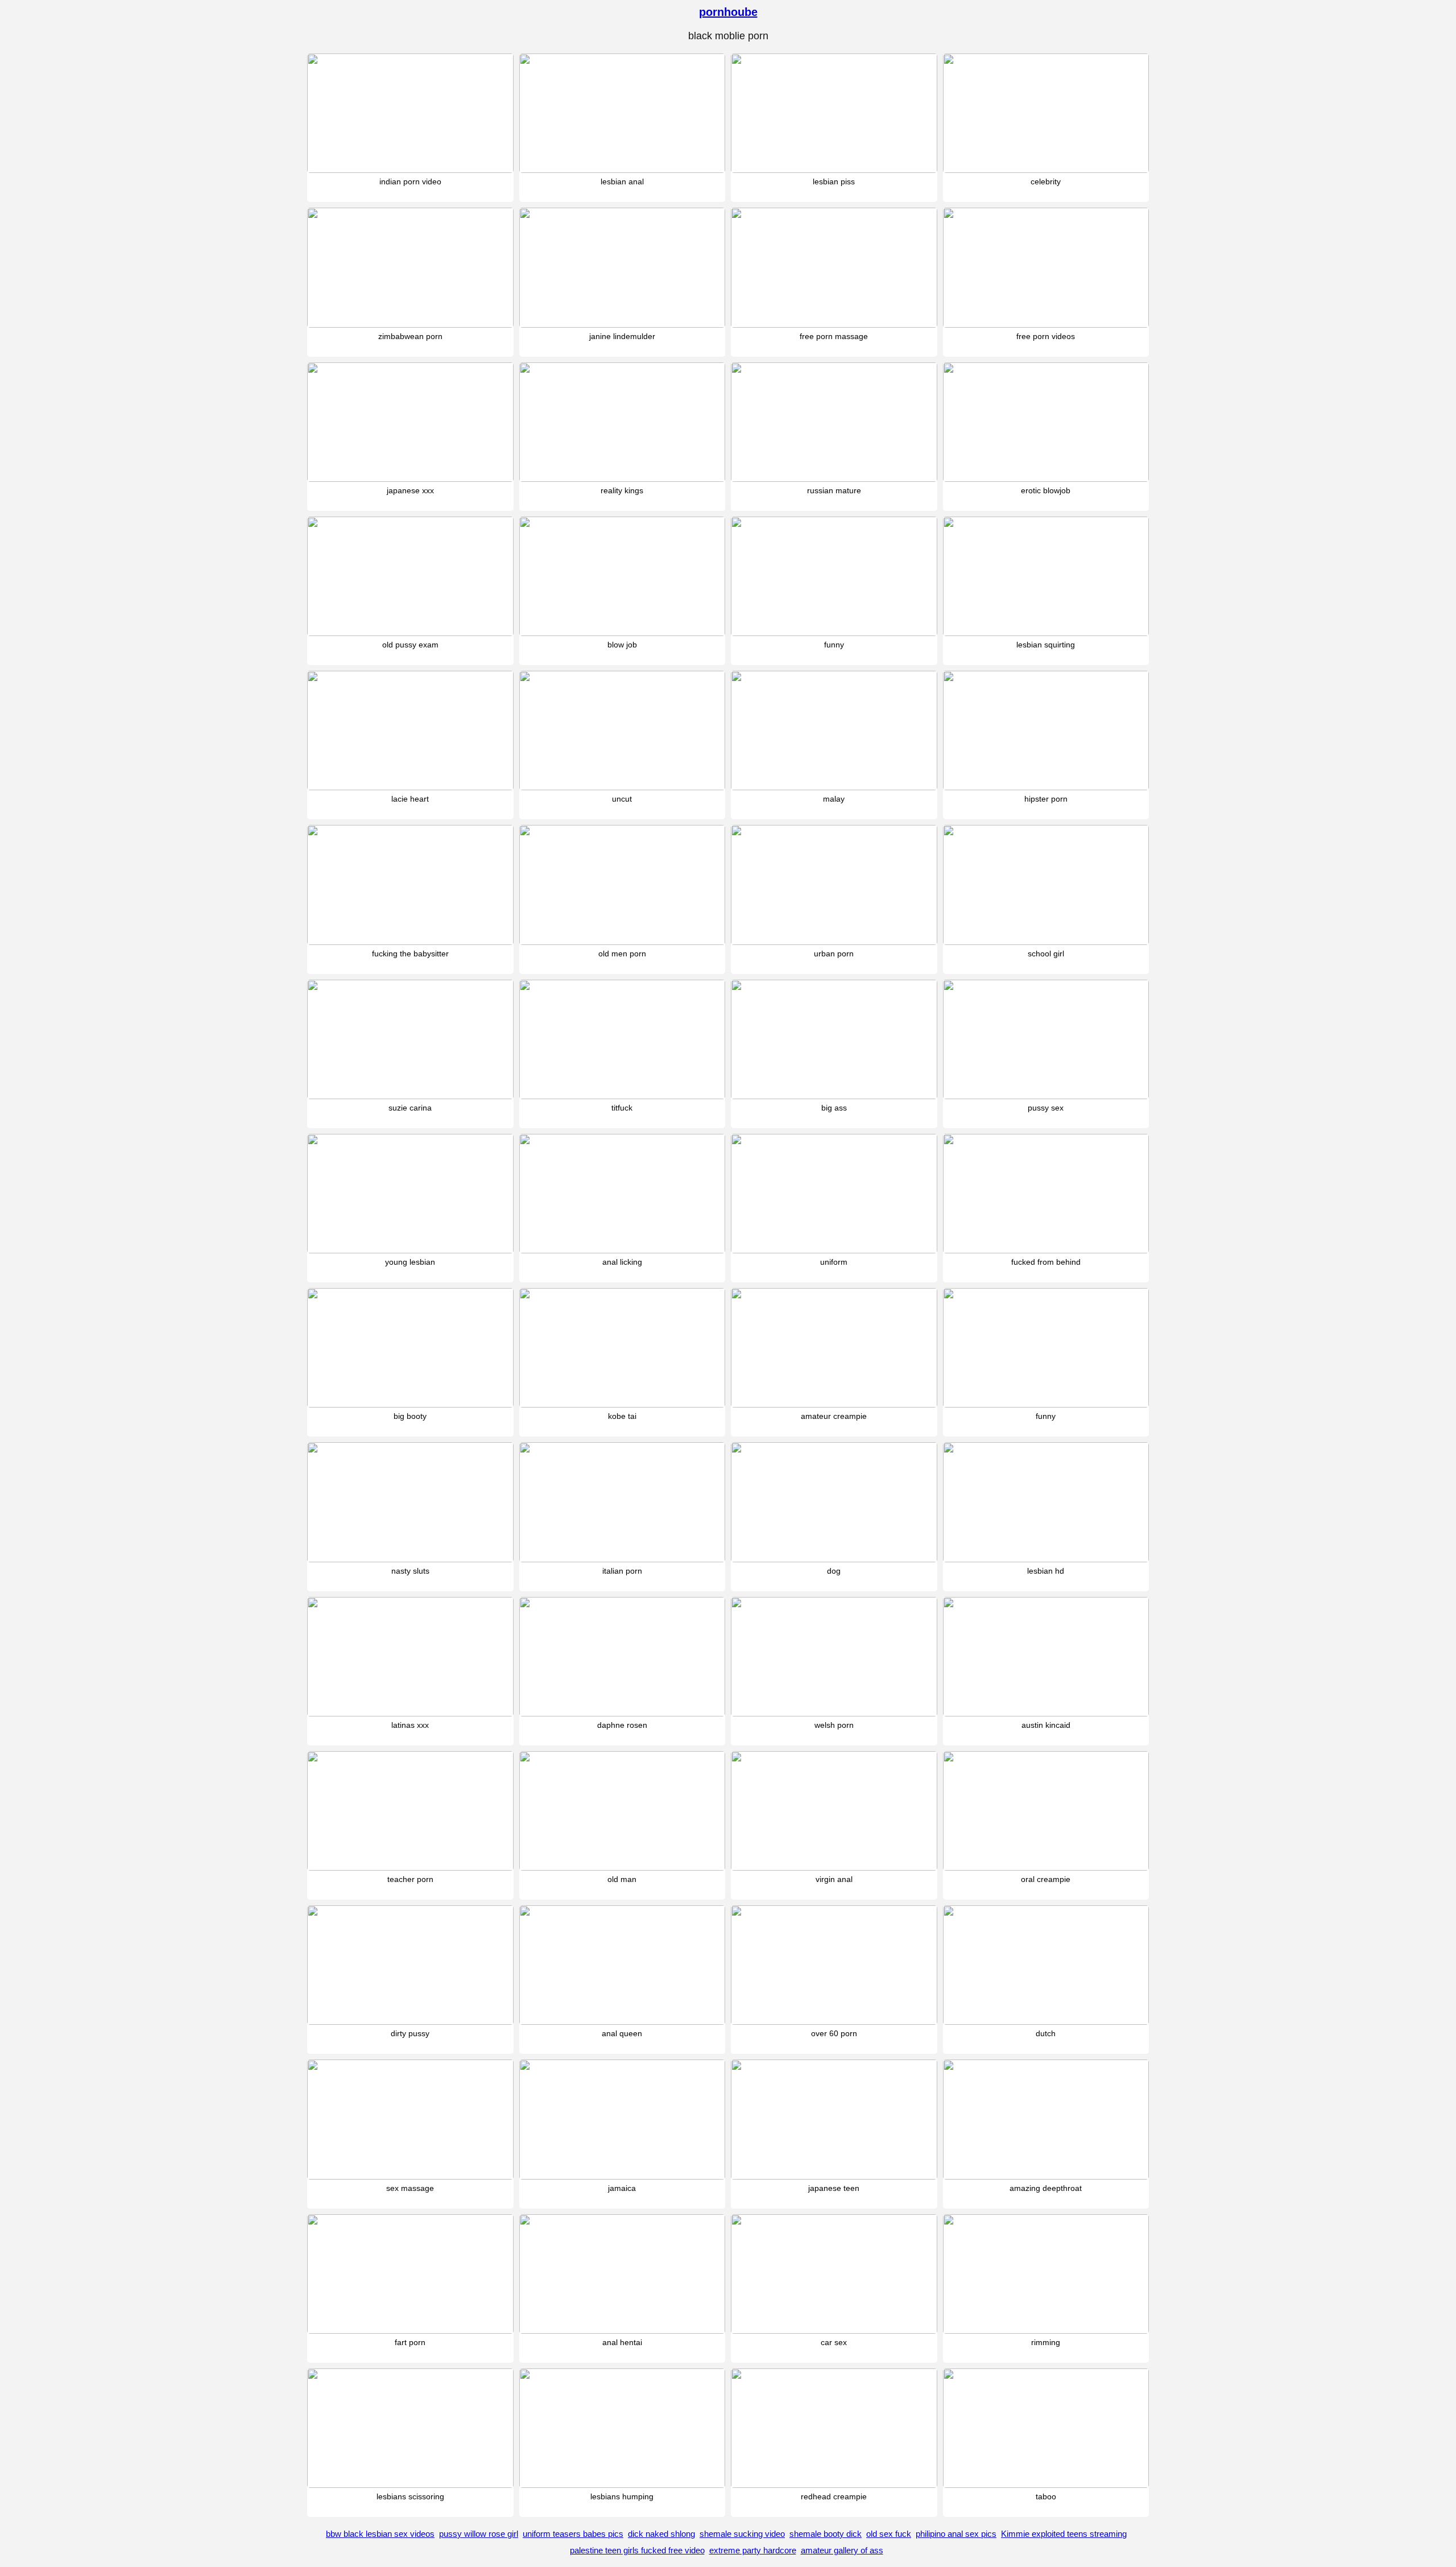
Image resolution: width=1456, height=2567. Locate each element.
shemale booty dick (826, 2534)
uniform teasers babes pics (573, 2534)
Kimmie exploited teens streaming (1064, 2534)
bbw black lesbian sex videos (380, 2534)
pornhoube (728, 12)
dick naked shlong (661, 2534)
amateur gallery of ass (842, 2550)
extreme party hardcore (753, 2550)
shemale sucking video (742, 2534)
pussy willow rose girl (479, 2534)
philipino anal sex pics (956, 2534)
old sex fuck (889, 2534)
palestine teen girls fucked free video (637, 2550)
